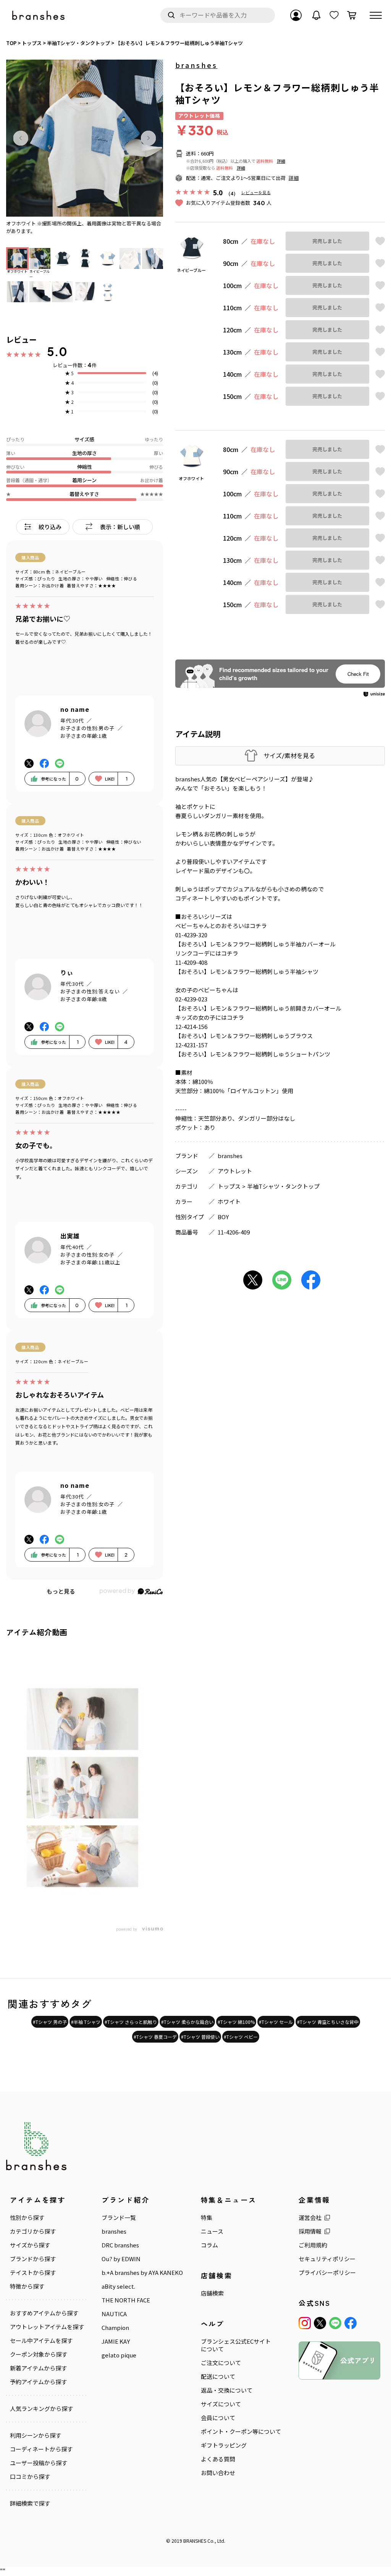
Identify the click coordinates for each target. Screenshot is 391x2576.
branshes (196, 65)
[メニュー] (376, 15)
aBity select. (118, 2286)
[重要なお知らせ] (317, 15)
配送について (218, 2377)
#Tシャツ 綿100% (236, 2022)
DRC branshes (120, 2245)
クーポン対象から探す (39, 2354)
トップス (229, 1186)
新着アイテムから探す (38, 2368)
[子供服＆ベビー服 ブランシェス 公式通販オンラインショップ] (39, 15)
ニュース (212, 2231)
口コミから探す (30, 2477)
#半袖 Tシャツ (86, 2022)
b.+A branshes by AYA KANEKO (142, 2273)
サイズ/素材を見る (289, 756)
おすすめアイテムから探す (44, 2313)
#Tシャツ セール (276, 2022)
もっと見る (61, 1591)
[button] (21, 138)
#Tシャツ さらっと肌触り (131, 2022)
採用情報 (310, 2231)
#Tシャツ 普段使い (200, 2037)
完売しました (327, 241)
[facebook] (351, 2323)
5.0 (57, 352)
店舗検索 (212, 2293)
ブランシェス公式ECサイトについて (236, 2345)
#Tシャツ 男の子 (50, 2022)
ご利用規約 (313, 2245)
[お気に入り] (334, 15)
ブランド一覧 (119, 2218)
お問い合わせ (218, 2473)
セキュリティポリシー (327, 2259)
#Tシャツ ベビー (241, 2037)
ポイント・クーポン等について (241, 2432)
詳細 (281, 161)
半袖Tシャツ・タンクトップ (283, 1186)
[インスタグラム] (305, 2323)
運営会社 (310, 2218)
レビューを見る (256, 192)
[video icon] (82, 1784)
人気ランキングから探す (41, 2409)
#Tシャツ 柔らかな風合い (187, 2022)
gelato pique (119, 2355)
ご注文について (221, 2363)
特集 (207, 2218)
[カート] (352, 15)
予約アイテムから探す (38, 2382)
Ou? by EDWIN (121, 2259)
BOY (223, 1217)
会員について (218, 2418)
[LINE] (335, 2323)
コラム (209, 2245)
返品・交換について (227, 2390)
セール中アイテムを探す (41, 2341)
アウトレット (235, 1171)
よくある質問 (218, 2459)
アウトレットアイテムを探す (47, 2327)
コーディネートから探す (41, 2449)
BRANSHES (195, 2541)
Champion (115, 2328)
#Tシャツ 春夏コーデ (155, 2037)
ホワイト (229, 1201)
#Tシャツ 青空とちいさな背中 (328, 2022)
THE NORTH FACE (126, 2300)
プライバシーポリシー (327, 2273)
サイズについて (221, 2404)
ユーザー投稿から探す (39, 2463)
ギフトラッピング (224, 2445)
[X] (320, 2323)
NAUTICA (114, 2314)
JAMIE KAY (116, 2341)
